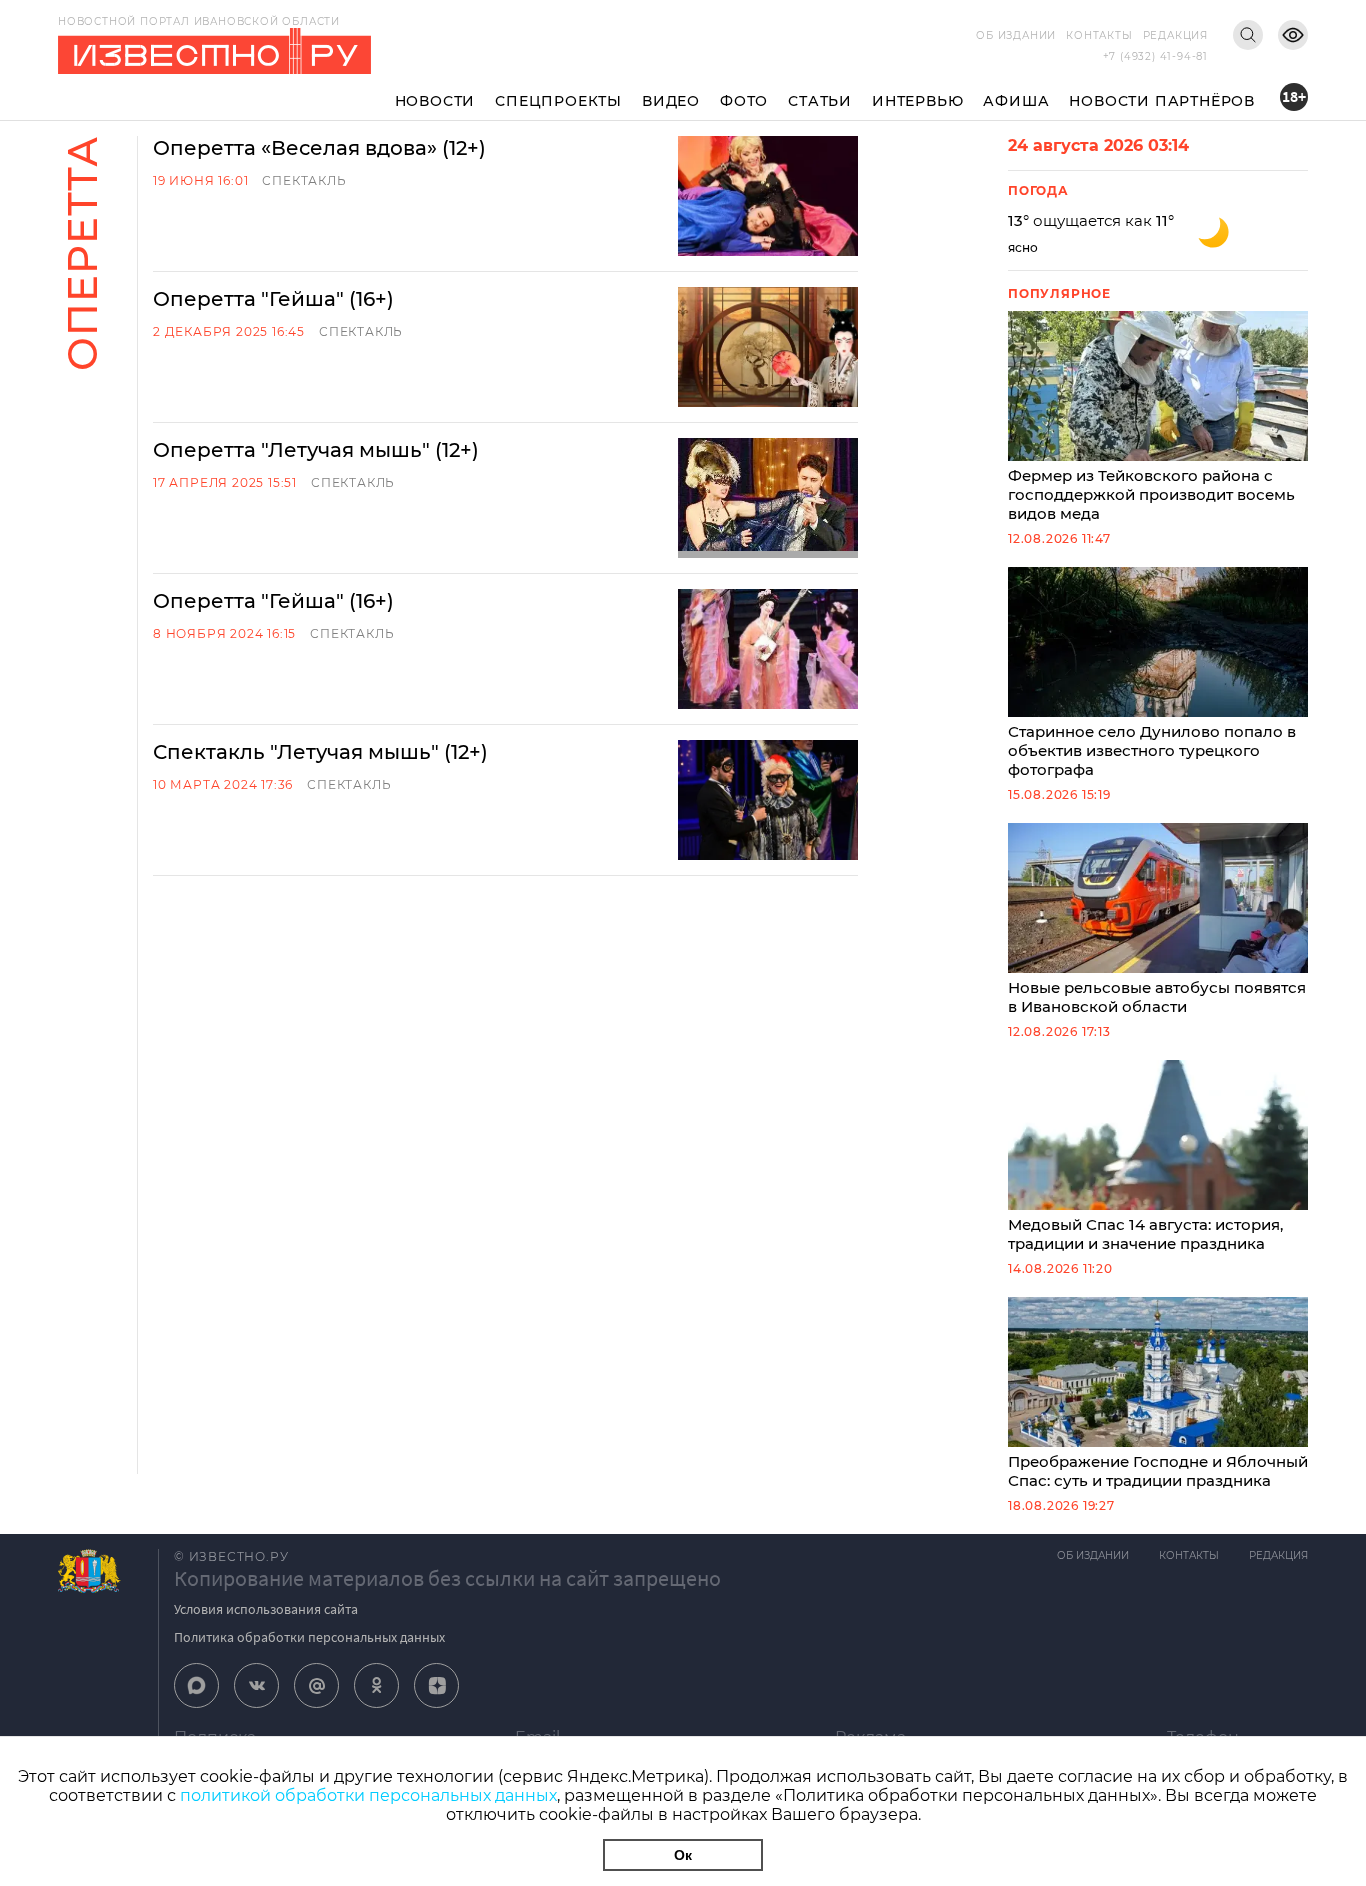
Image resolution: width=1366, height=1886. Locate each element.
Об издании (1016, 35)
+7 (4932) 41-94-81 (1155, 56)
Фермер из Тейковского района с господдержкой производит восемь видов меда (1151, 494)
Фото (744, 101)
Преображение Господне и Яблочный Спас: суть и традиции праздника (1158, 1471)
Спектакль (304, 180)
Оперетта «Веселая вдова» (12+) (319, 148)
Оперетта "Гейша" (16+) (273, 299)
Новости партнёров (1162, 101)
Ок (683, 1855)
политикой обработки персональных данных (368, 1795)
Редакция (1175, 35)
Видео (671, 101)
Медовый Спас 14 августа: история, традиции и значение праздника (1145, 1234)
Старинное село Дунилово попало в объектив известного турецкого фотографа (1152, 750)
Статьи (820, 101)
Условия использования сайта (266, 1609)
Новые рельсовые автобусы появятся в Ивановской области (1157, 997)
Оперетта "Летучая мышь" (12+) (316, 450)
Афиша (1016, 101)
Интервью (917, 101)
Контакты (1099, 35)
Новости (435, 101)
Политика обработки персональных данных (309, 1637)
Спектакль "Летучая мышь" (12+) (320, 752)
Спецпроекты (558, 101)
